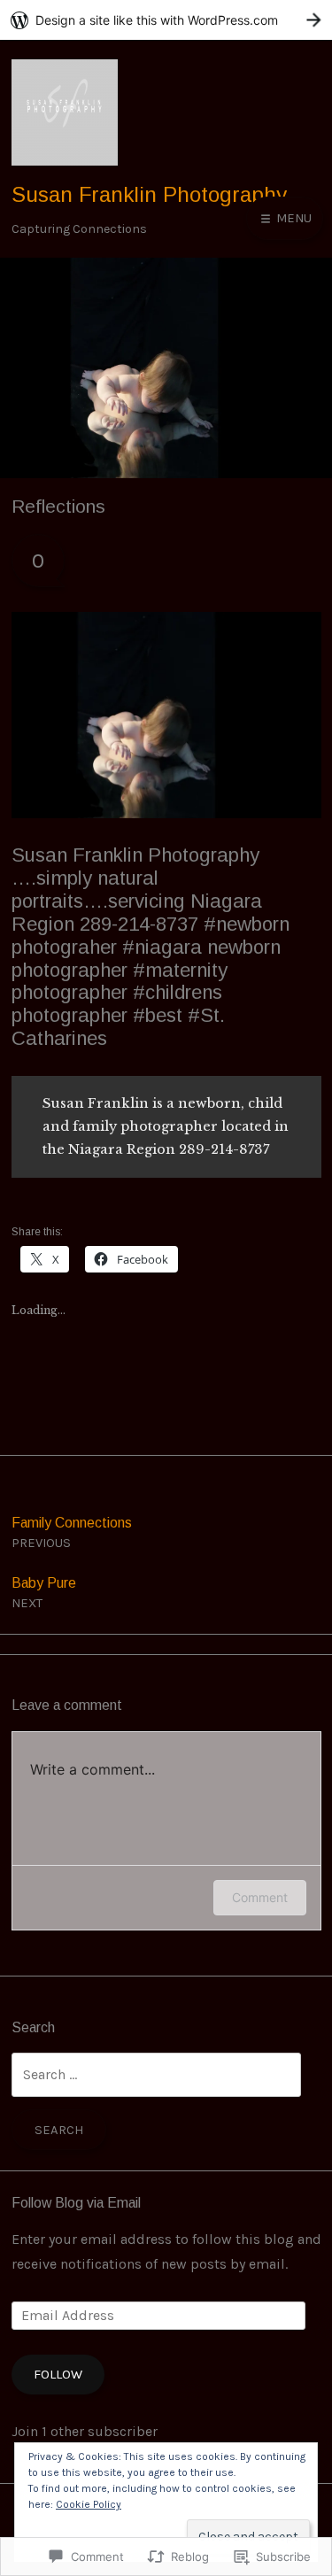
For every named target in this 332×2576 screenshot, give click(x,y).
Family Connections (72, 1533)
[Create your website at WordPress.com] (166, 20)
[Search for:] (156, 2074)
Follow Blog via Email (76, 2203)
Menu (292, 218)
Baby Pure (44, 1593)
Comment (260, 1897)
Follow (58, 2374)
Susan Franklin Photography (149, 194)
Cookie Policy (89, 2504)
